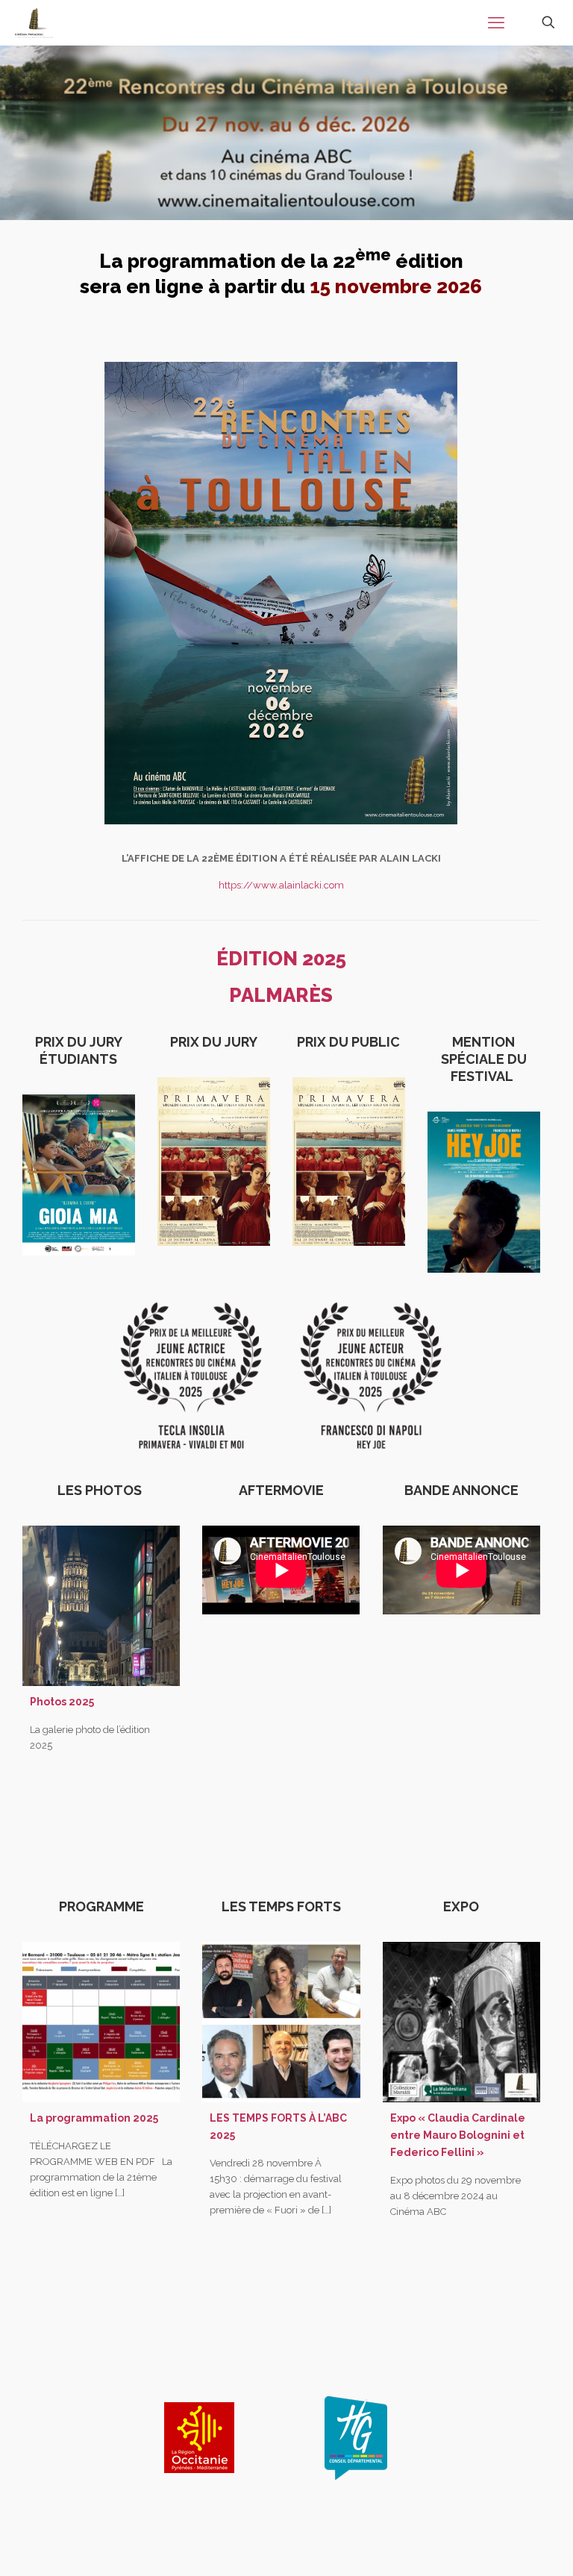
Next (445, 2432)
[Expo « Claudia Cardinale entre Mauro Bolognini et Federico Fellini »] (461, 2022)
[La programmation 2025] (101, 2022)
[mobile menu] (496, 22)
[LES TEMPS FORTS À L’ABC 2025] (281, 2022)
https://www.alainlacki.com (281, 885)
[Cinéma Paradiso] (34, 22)
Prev (110, 2432)
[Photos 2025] (101, 1606)
